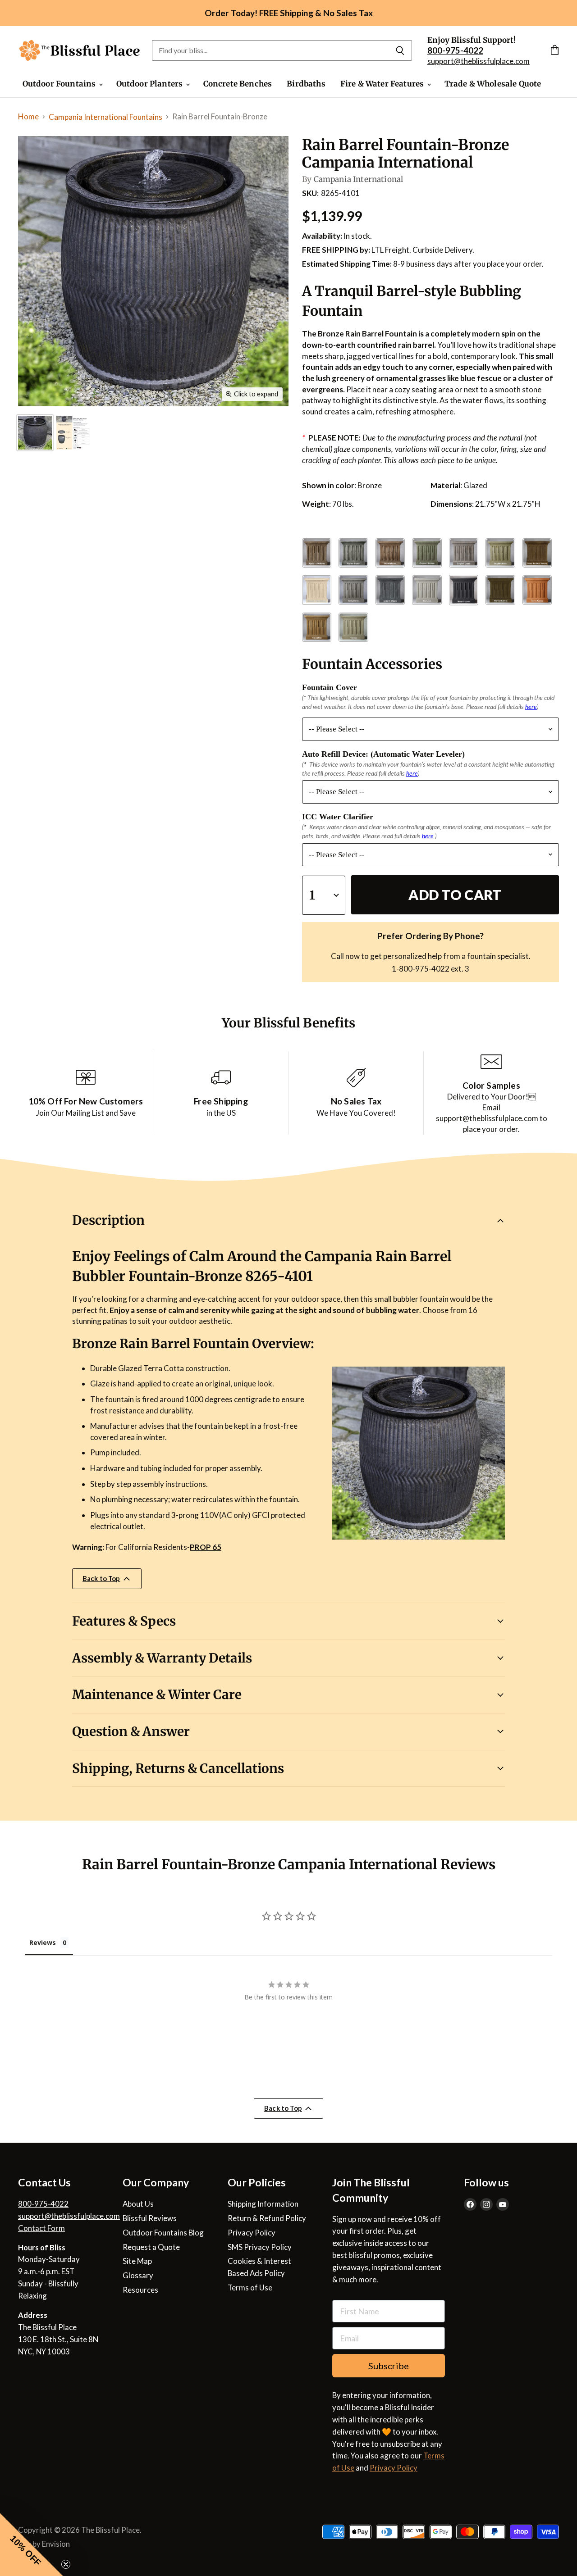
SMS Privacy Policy (260, 2247)
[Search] (400, 50)
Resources (140, 2290)
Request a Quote (151, 2247)
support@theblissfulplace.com (479, 61)
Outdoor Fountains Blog (163, 2233)
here (531, 706)
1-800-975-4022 (421, 969)
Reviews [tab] (43, 1942)
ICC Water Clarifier (338, 817)
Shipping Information (263, 2204)
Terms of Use (250, 2288)
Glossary (138, 2275)
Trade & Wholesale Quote (493, 84)
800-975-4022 (43, 2204)
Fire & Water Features (383, 84)
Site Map (137, 2261)
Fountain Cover (330, 687)
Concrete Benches (238, 84)
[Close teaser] (66, 2564)
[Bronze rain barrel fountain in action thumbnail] (35, 433)
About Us (138, 2204)
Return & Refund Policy (267, 2218)
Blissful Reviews (150, 2218)
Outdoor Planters (151, 84)
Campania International (359, 179)
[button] (32, 2544)
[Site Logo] (80, 51)
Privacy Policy (252, 2233)
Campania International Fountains (105, 117)
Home (28, 116)
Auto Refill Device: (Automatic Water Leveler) (383, 754)
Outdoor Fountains (60, 84)
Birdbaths (306, 84)
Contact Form (41, 2228)
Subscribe (389, 2366)
